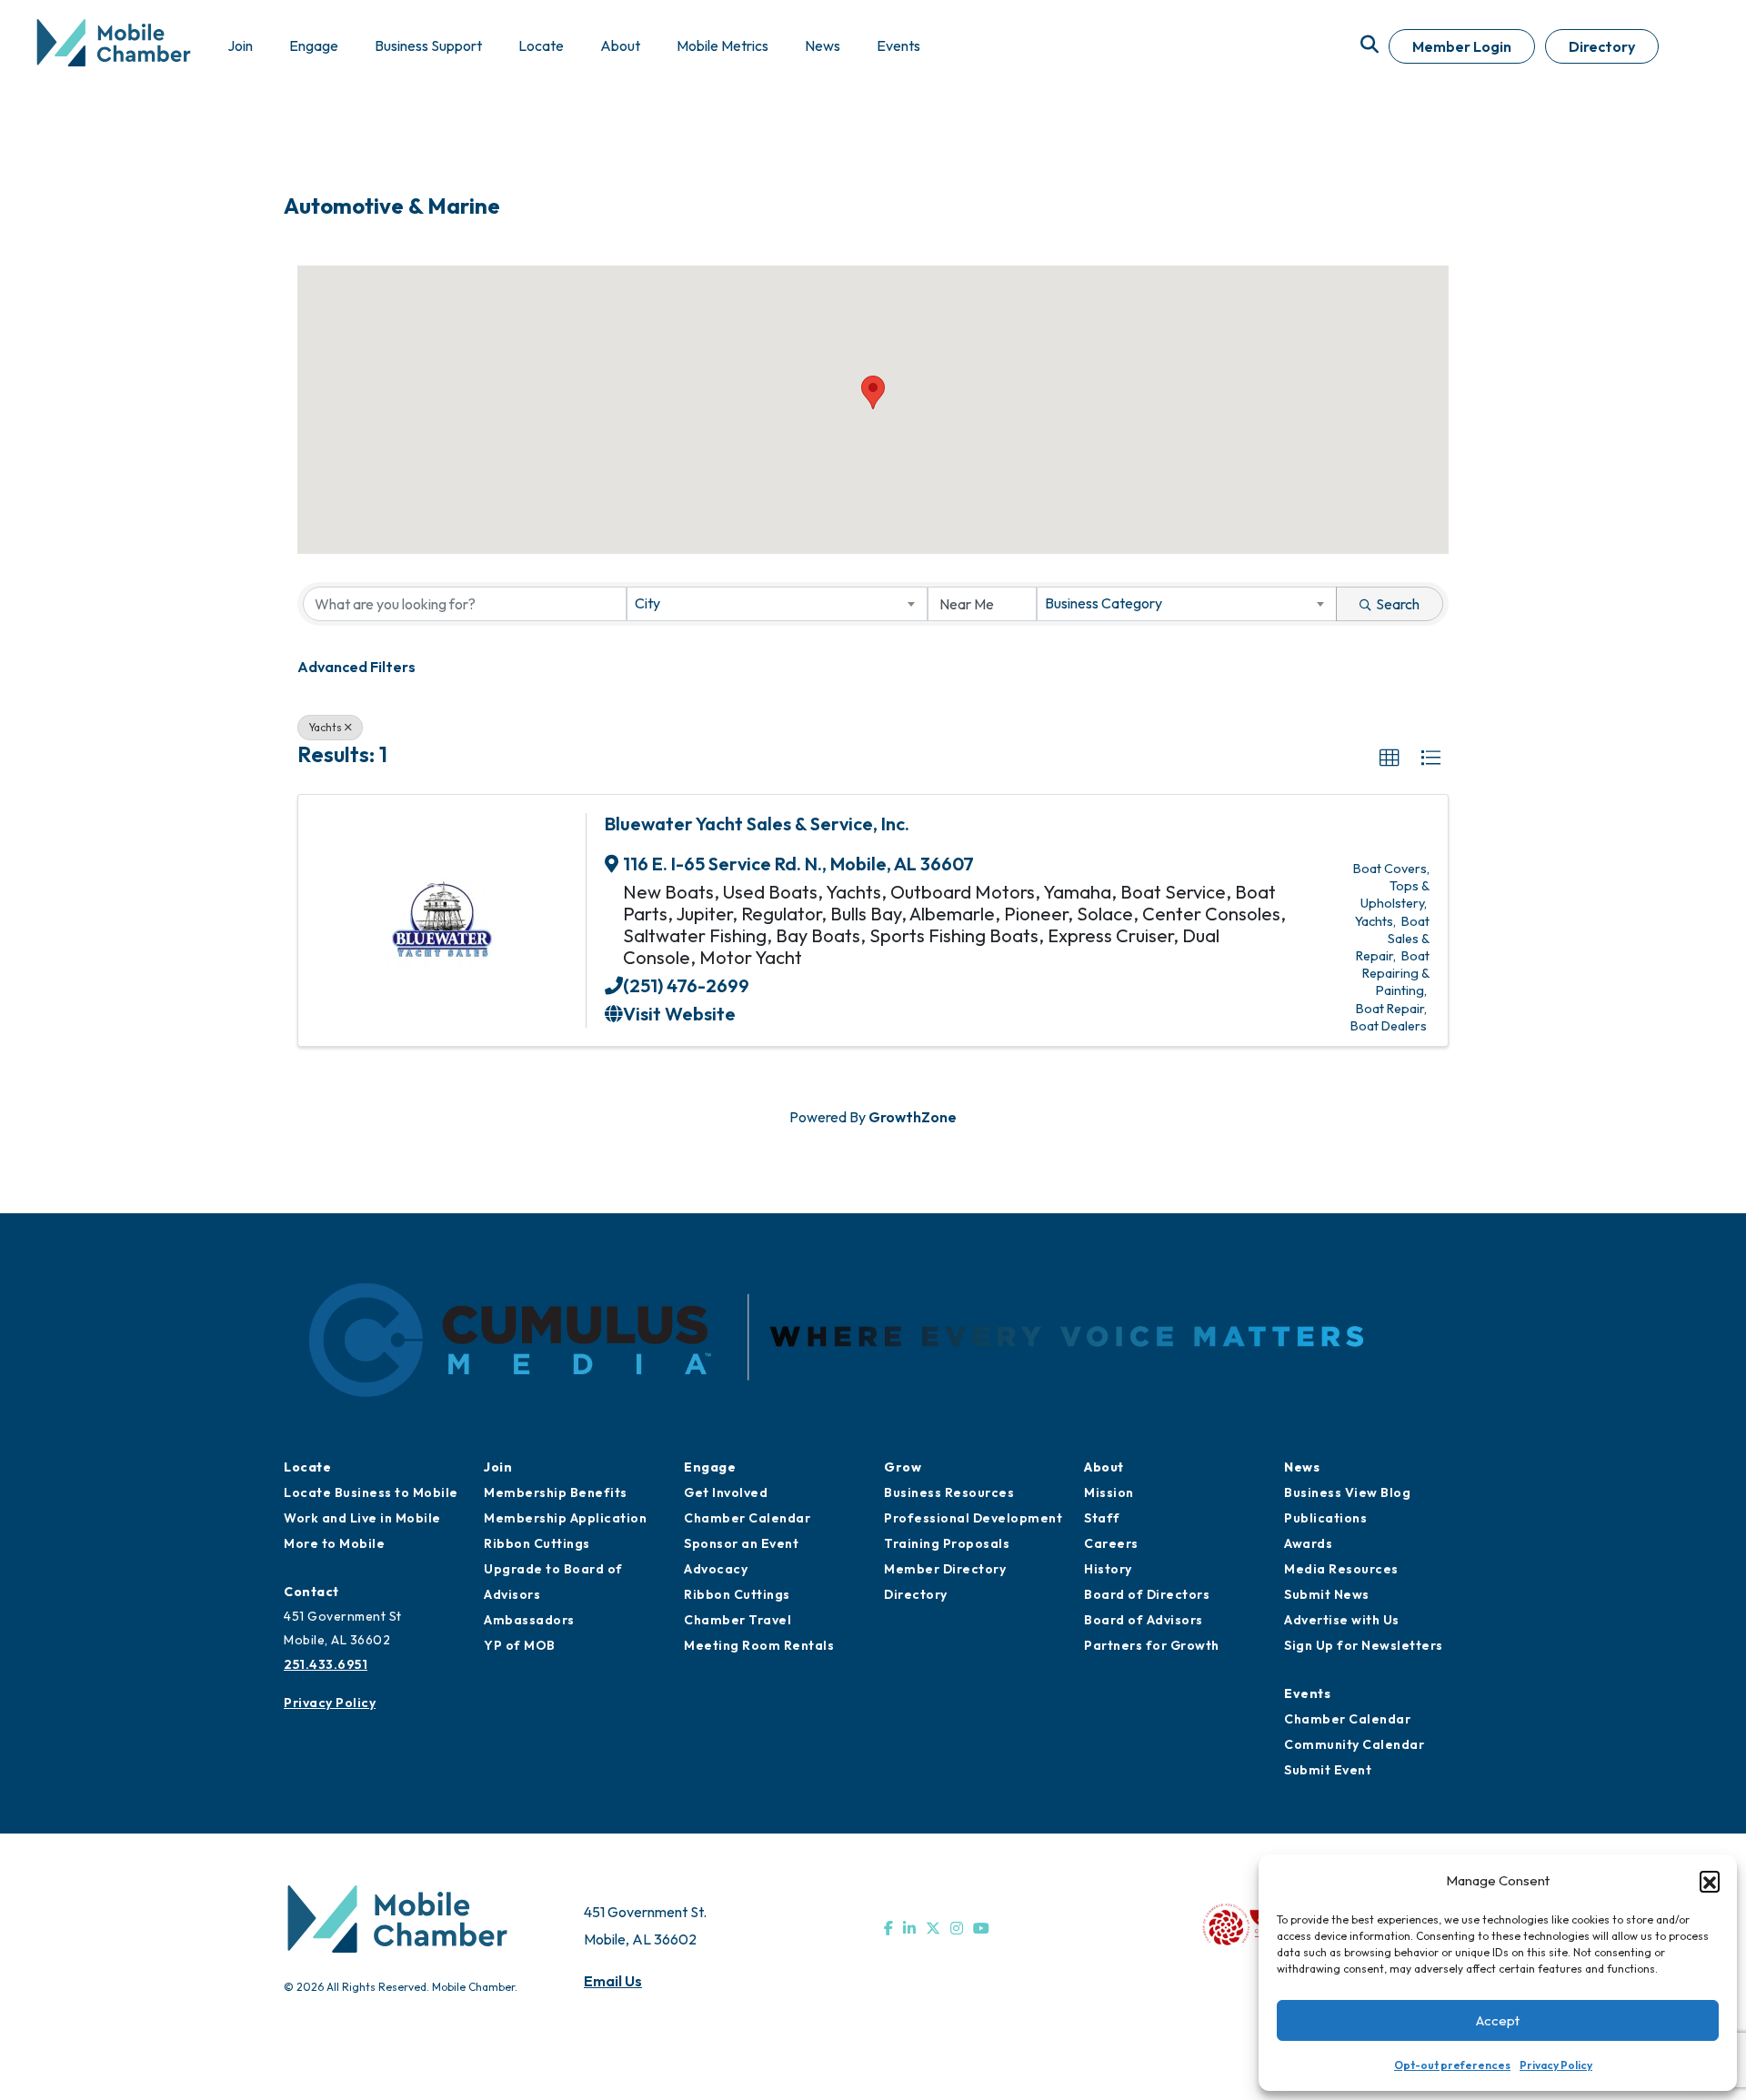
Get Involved (726, 1492)
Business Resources (949, 1492)
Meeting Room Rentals (759, 1645)
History (1108, 1569)
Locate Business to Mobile (371, 1492)
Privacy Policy (1556, 2065)
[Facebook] (888, 1928)
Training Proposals (947, 1543)
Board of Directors (1147, 1594)
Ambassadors (529, 1620)
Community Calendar (1354, 1744)
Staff (1102, 1518)
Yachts (325, 727)
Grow (903, 1467)
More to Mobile (334, 1543)
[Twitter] (933, 1928)
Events (1307, 1693)
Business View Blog (1347, 1492)
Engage (710, 1467)
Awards (1308, 1543)
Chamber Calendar (747, 1518)
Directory (1602, 46)
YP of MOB (520, 1645)
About (1104, 1467)
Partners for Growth (1152, 1645)
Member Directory (945, 1569)
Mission (1109, 1492)
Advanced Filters (356, 667)
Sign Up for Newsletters (1364, 1645)
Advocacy (716, 1569)
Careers (1111, 1543)
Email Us (613, 1981)
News (1302, 1467)
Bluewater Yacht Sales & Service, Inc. (757, 824)
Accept (1498, 2020)
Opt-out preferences (1452, 2065)
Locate (307, 1467)
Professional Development (973, 1518)
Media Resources (1341, 1569)
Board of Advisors (1144, 1620)
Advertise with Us (1342, 1620)
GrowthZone (913, 1117)
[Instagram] (957, 1928)
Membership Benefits (556, 1492)
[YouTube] (981, 1928)
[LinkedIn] (909, 1928)
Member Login (1462, 46)
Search (1398, 604)
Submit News (1327, 1594)
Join (498, 1467)
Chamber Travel (738, 1620)
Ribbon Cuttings (537, 1543)
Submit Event (1328, 1770)
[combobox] (777, 604)
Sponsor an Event (741, 1543)
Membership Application (565, 1518)
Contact (311, 1592)
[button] (1710, 1881)
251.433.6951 (326, 1664)
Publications (1325, 1518)
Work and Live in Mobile (362, 1518)
